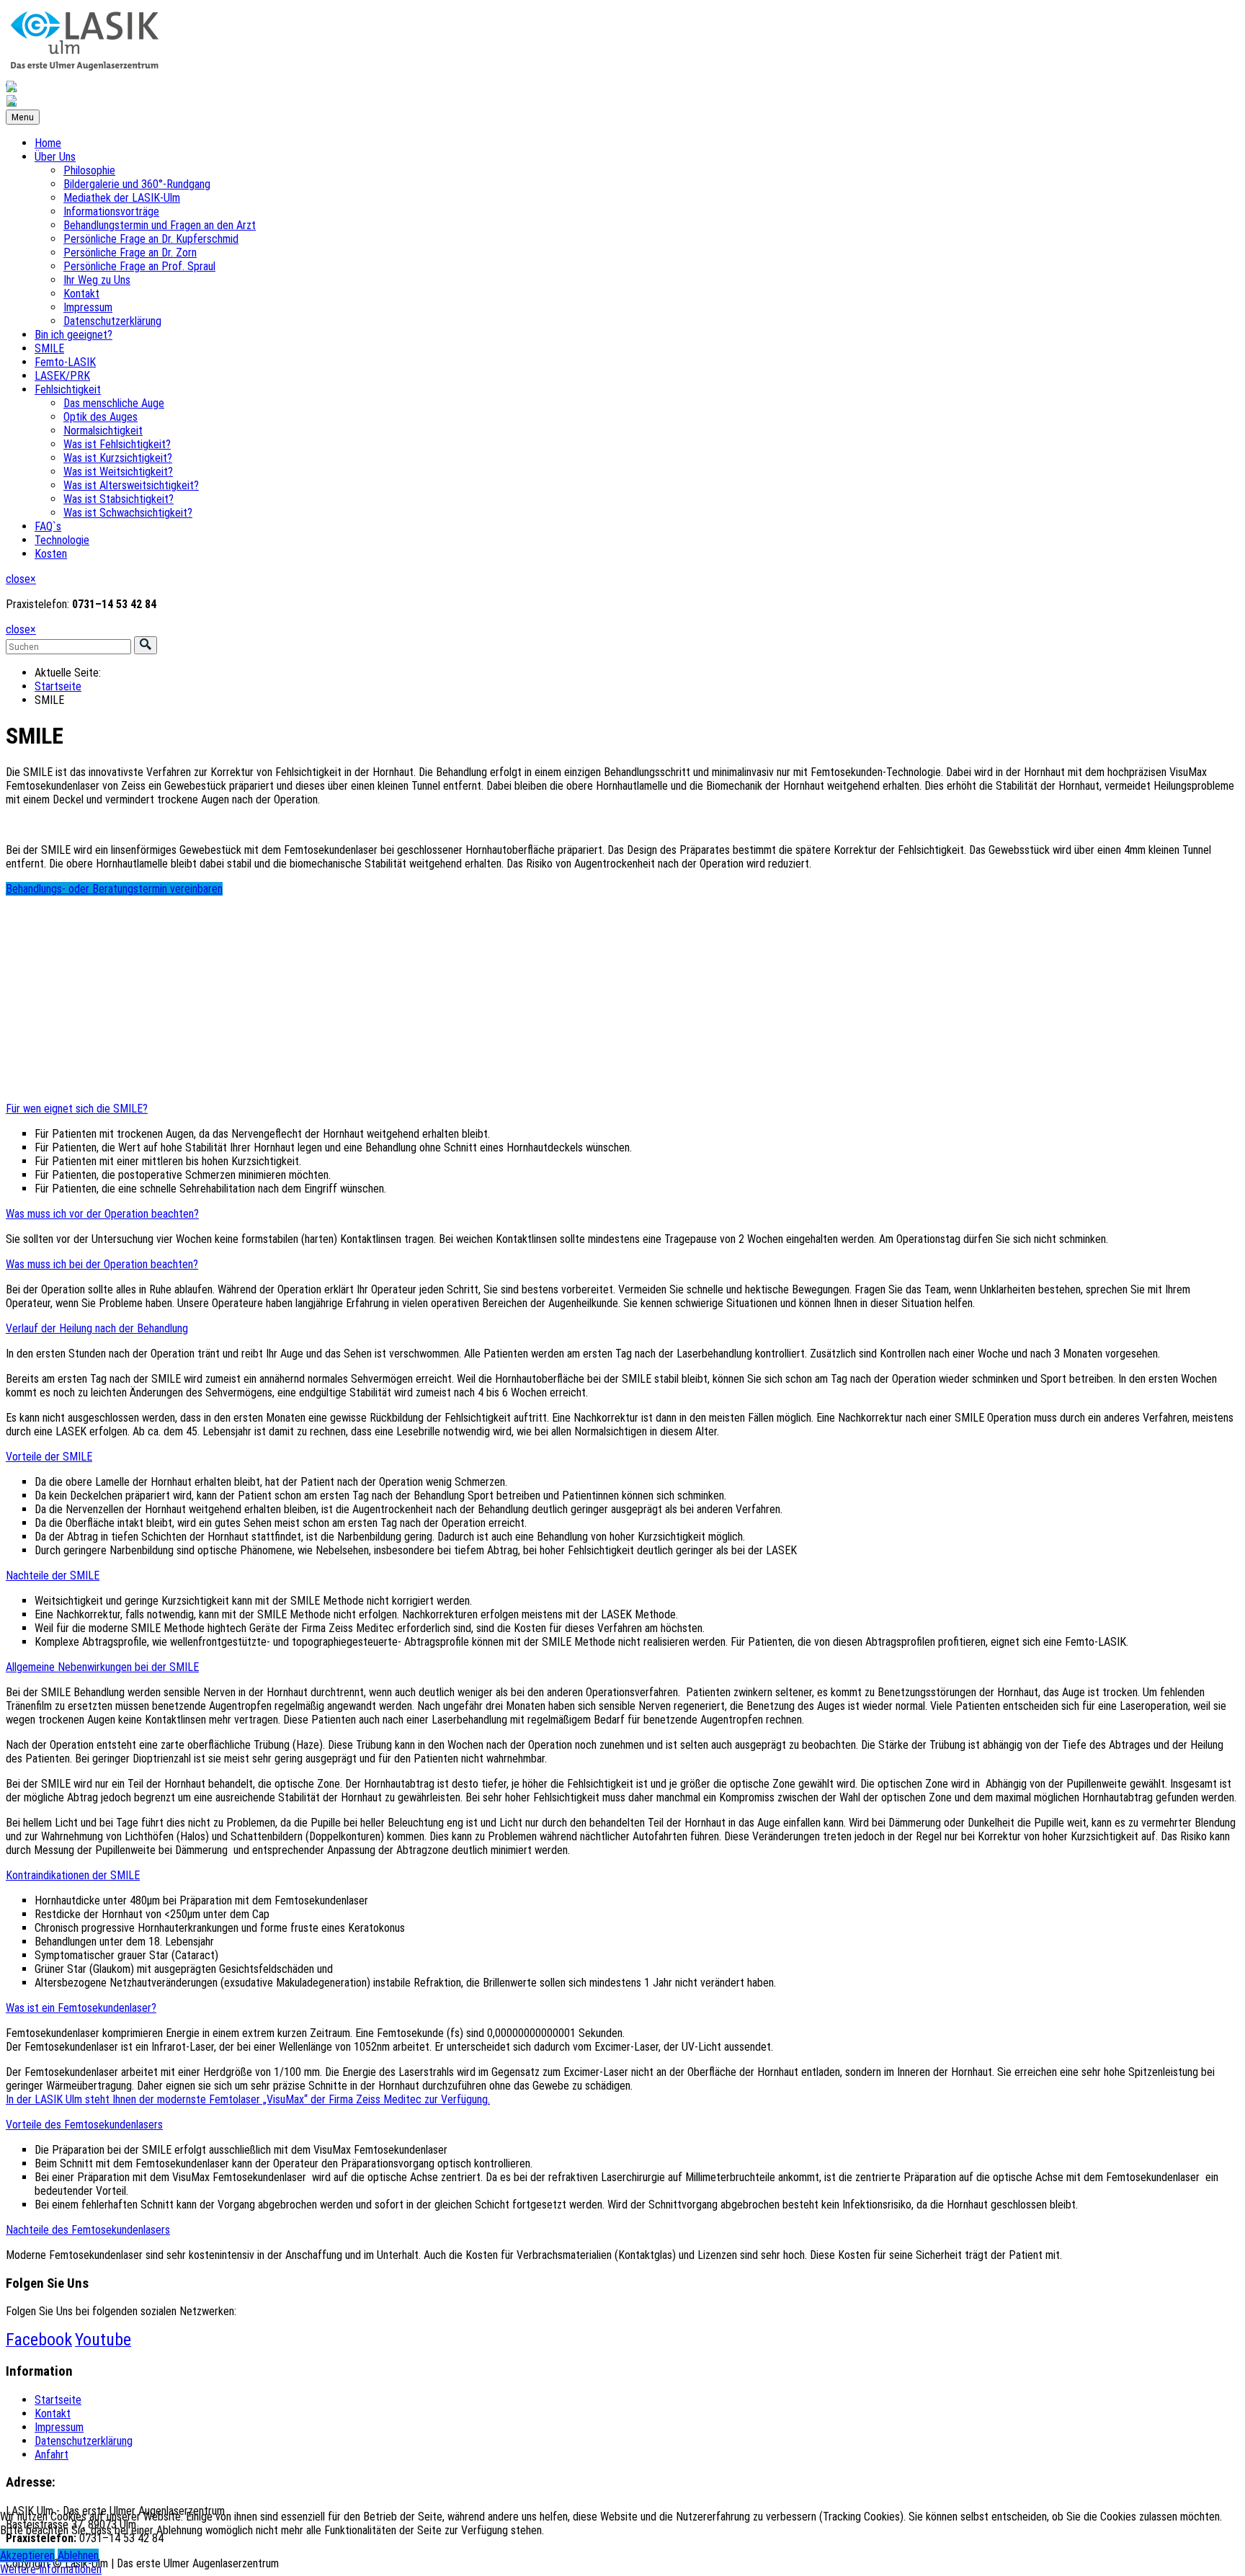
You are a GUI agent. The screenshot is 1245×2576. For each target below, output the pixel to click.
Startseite (58, 686)
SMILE (49, 348)
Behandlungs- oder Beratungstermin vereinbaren (114, 889)
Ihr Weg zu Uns (97, 280)
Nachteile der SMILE (53, 1576)
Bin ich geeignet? (73, 335)
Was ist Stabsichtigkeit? (119, 499)
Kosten (51, 554)
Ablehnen (78, 2555)
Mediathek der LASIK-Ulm (122, 198)
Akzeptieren (27, 2555)
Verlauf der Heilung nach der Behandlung (97, 1328)
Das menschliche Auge (114, 403)
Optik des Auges (101, 417)
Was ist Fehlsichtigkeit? (117, 444)
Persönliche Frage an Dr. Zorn (130, 253)
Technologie (62, 540)
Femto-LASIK (65, 362)
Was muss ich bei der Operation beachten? (102, 1264)
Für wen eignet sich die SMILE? (77, 1109)
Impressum (88, 307)
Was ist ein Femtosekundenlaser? (81, 2008)
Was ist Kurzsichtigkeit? (118, 458)
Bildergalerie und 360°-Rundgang (137, 184)
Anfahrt (52, 2455)
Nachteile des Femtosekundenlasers (88, 2230)
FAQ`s (48, 526)
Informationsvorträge (111, 211)
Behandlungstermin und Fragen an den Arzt (160, 225)
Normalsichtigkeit (103, 431)
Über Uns (55, 157)
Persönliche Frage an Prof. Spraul (139, 266)
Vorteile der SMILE (49, 1457)
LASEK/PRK (62, 376)
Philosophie (89, 170)
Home (48, 143)
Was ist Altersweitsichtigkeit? (131, 485)
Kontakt (81, 294)
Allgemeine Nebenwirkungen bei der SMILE (102, 1667)
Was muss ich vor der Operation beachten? (102, 1214)
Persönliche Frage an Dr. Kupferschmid (151, 239)
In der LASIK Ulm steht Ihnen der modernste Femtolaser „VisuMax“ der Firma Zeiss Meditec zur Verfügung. (248, 2099)
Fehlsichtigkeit (68, 389)
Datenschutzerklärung (112, 321)
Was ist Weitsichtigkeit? (118, 472)
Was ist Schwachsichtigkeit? (128, 513)
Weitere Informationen (51, 2569)
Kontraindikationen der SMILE (73, 1875)
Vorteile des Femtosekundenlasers (84, 2125)
